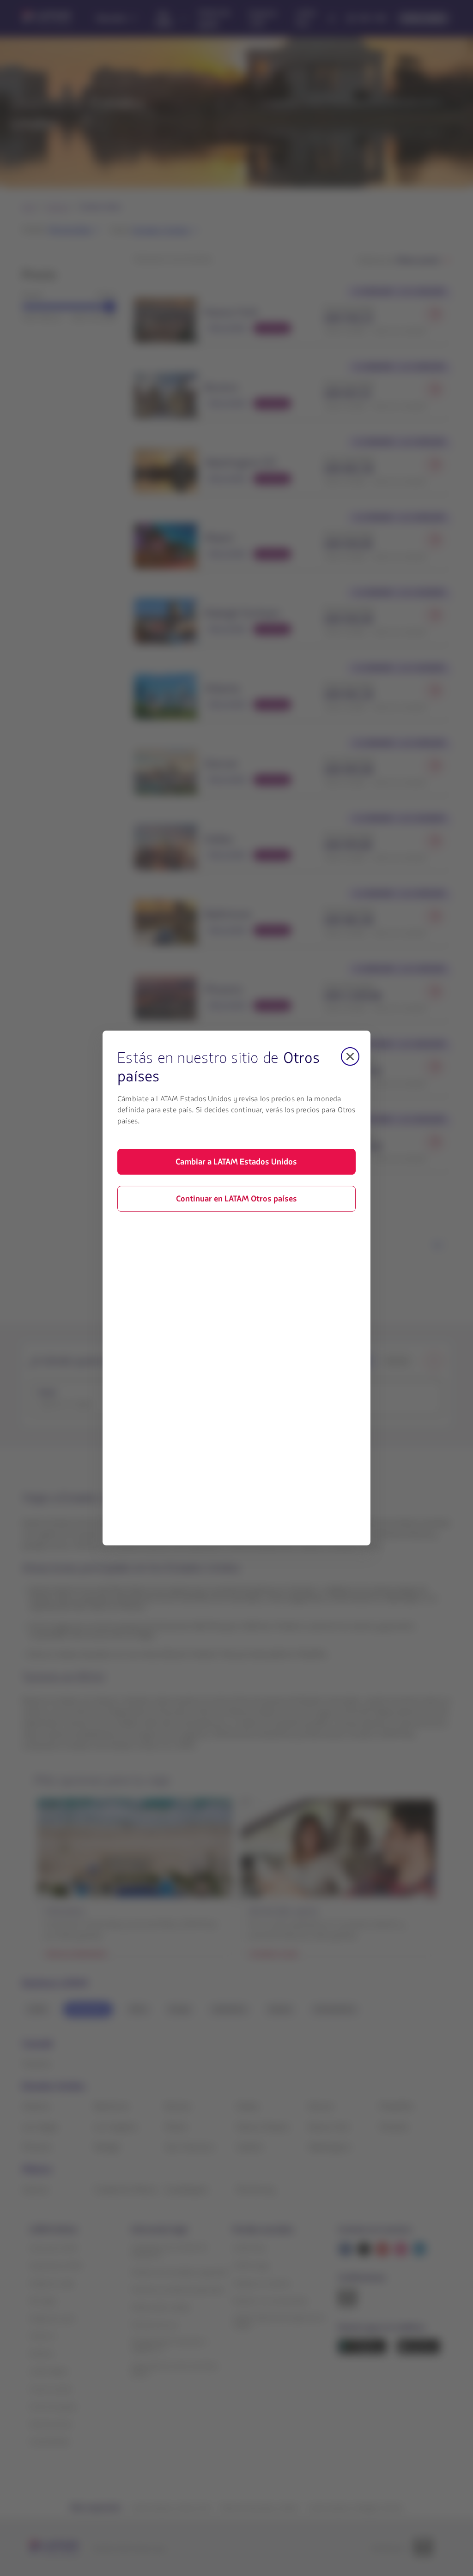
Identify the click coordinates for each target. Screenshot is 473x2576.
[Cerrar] (350, 1056)
